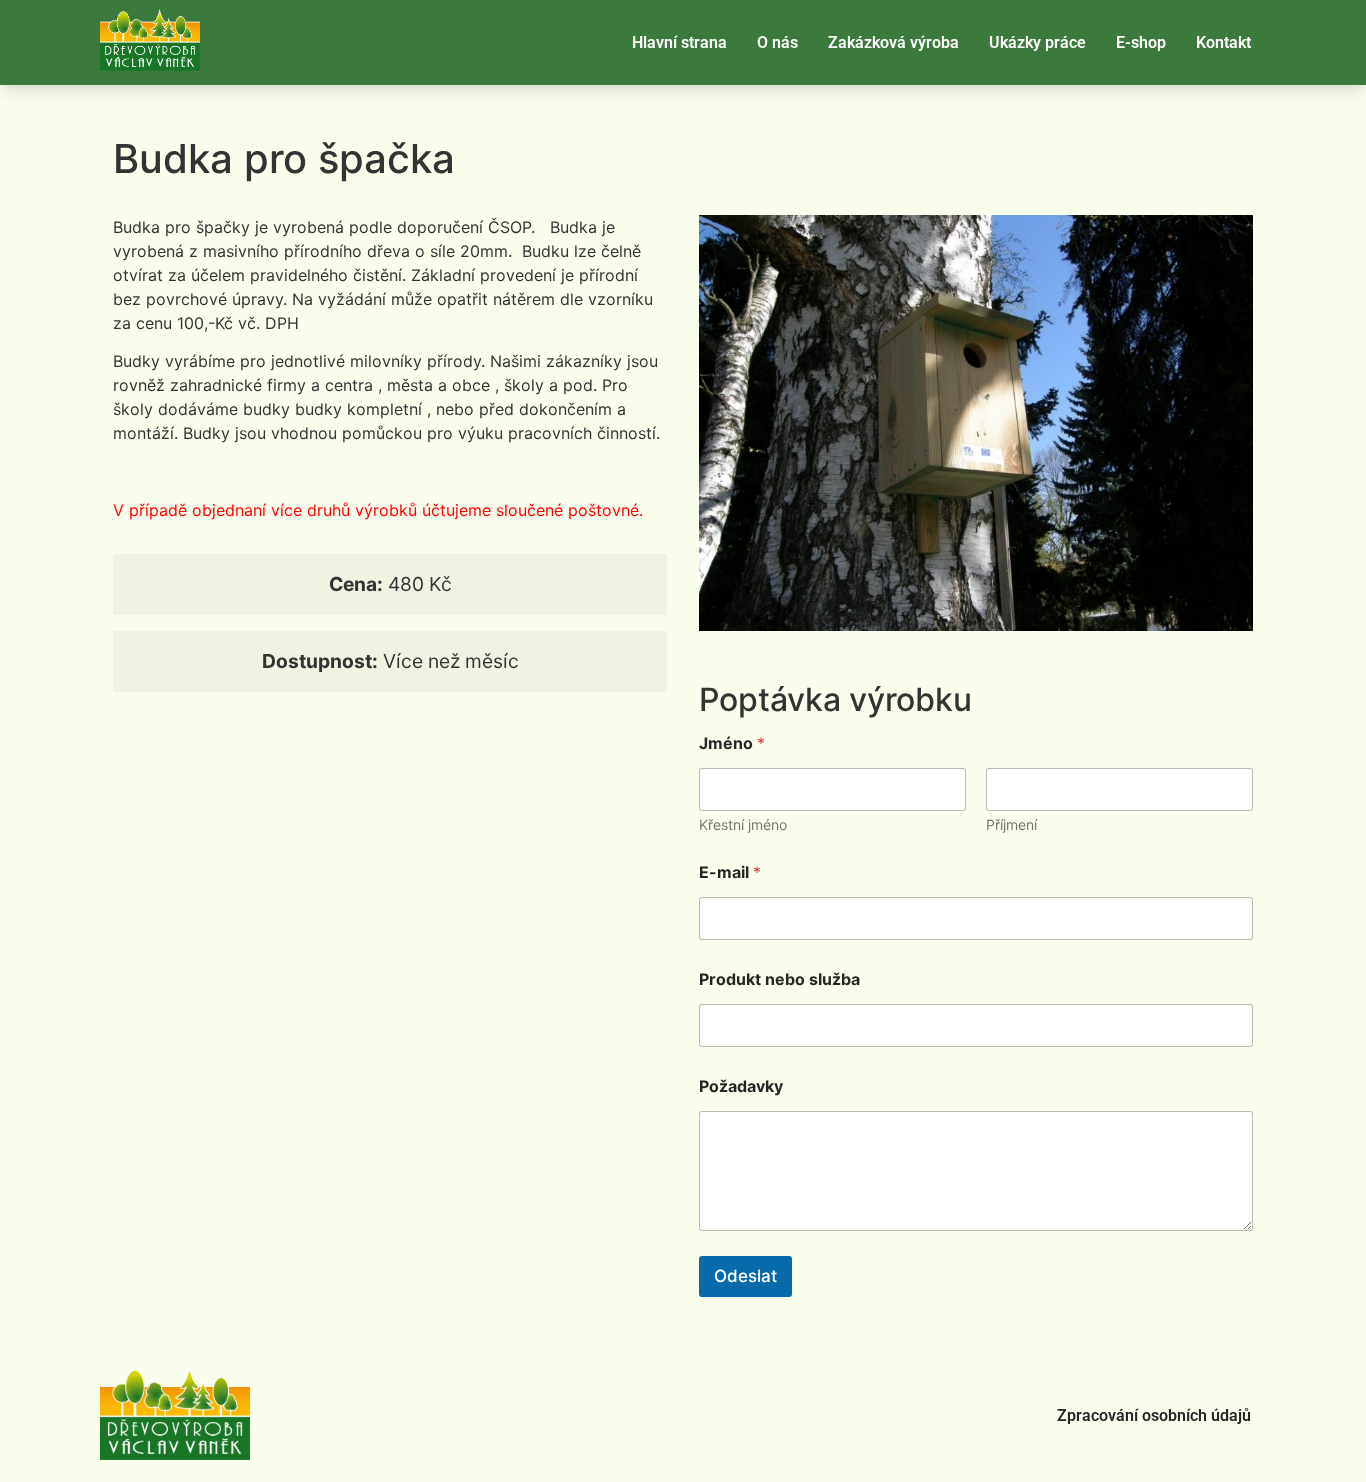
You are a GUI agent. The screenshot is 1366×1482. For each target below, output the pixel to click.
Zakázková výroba (893, 42)
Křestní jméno (743, 824)
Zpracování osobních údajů (1154, 1415)
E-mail (730, 872)
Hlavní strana (679, 42)
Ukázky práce (1037, 42)
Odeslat (745, 1276)
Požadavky (741, 1086)
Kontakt (1223, 42)
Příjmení (1011, 824)
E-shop (1141, 42)
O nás (777, 42)
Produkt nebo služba (779, 979)
